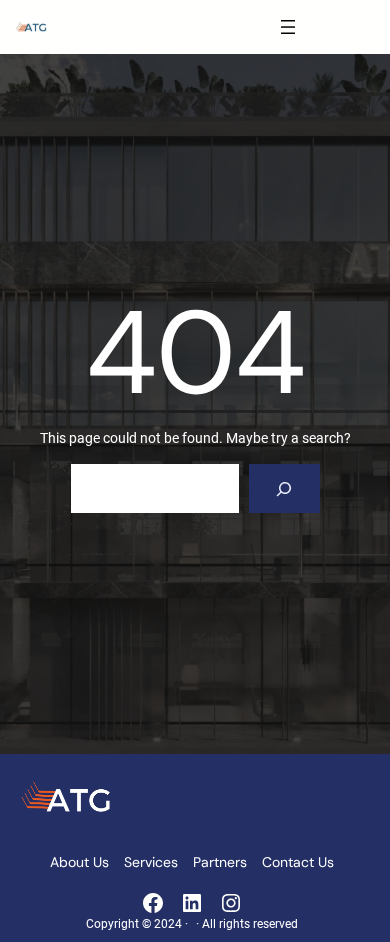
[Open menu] (288, 27)
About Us (79, 862)
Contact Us (298, 862)
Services (151, 862)
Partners (220, 862)
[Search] (284, 488)
